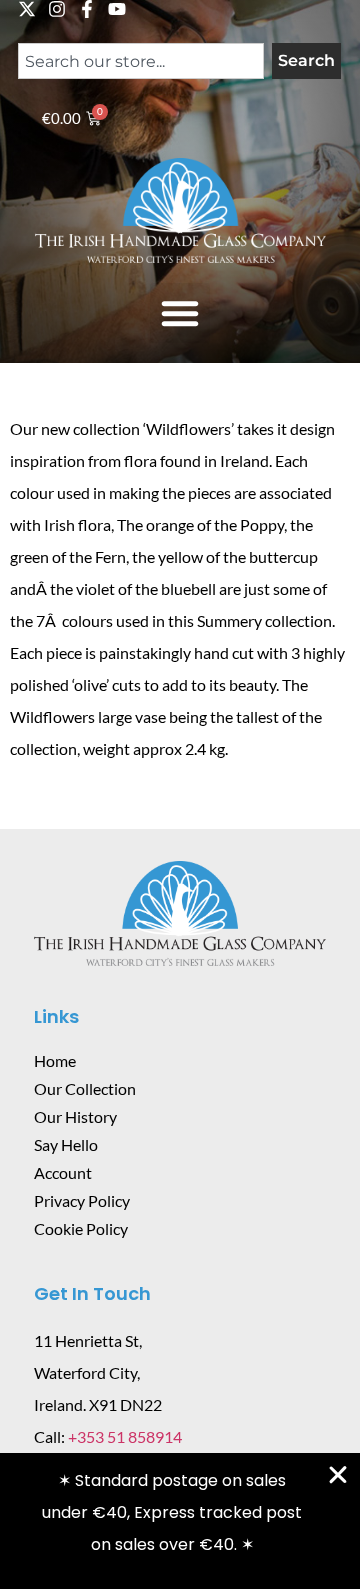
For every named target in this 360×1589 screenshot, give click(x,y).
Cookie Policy (81, 1228)
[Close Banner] (338, 1475)
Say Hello (66, 1144)
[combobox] (141, 61)
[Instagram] (57, 9)
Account (63, 1172)
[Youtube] (117, 9)
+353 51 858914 (125, 1436)
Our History (75, 1116)
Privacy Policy (82, 1200)
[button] (180, 313)
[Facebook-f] (87, 9)
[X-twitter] (27, 9)
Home (55, 1060)
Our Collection (85, 1088)
